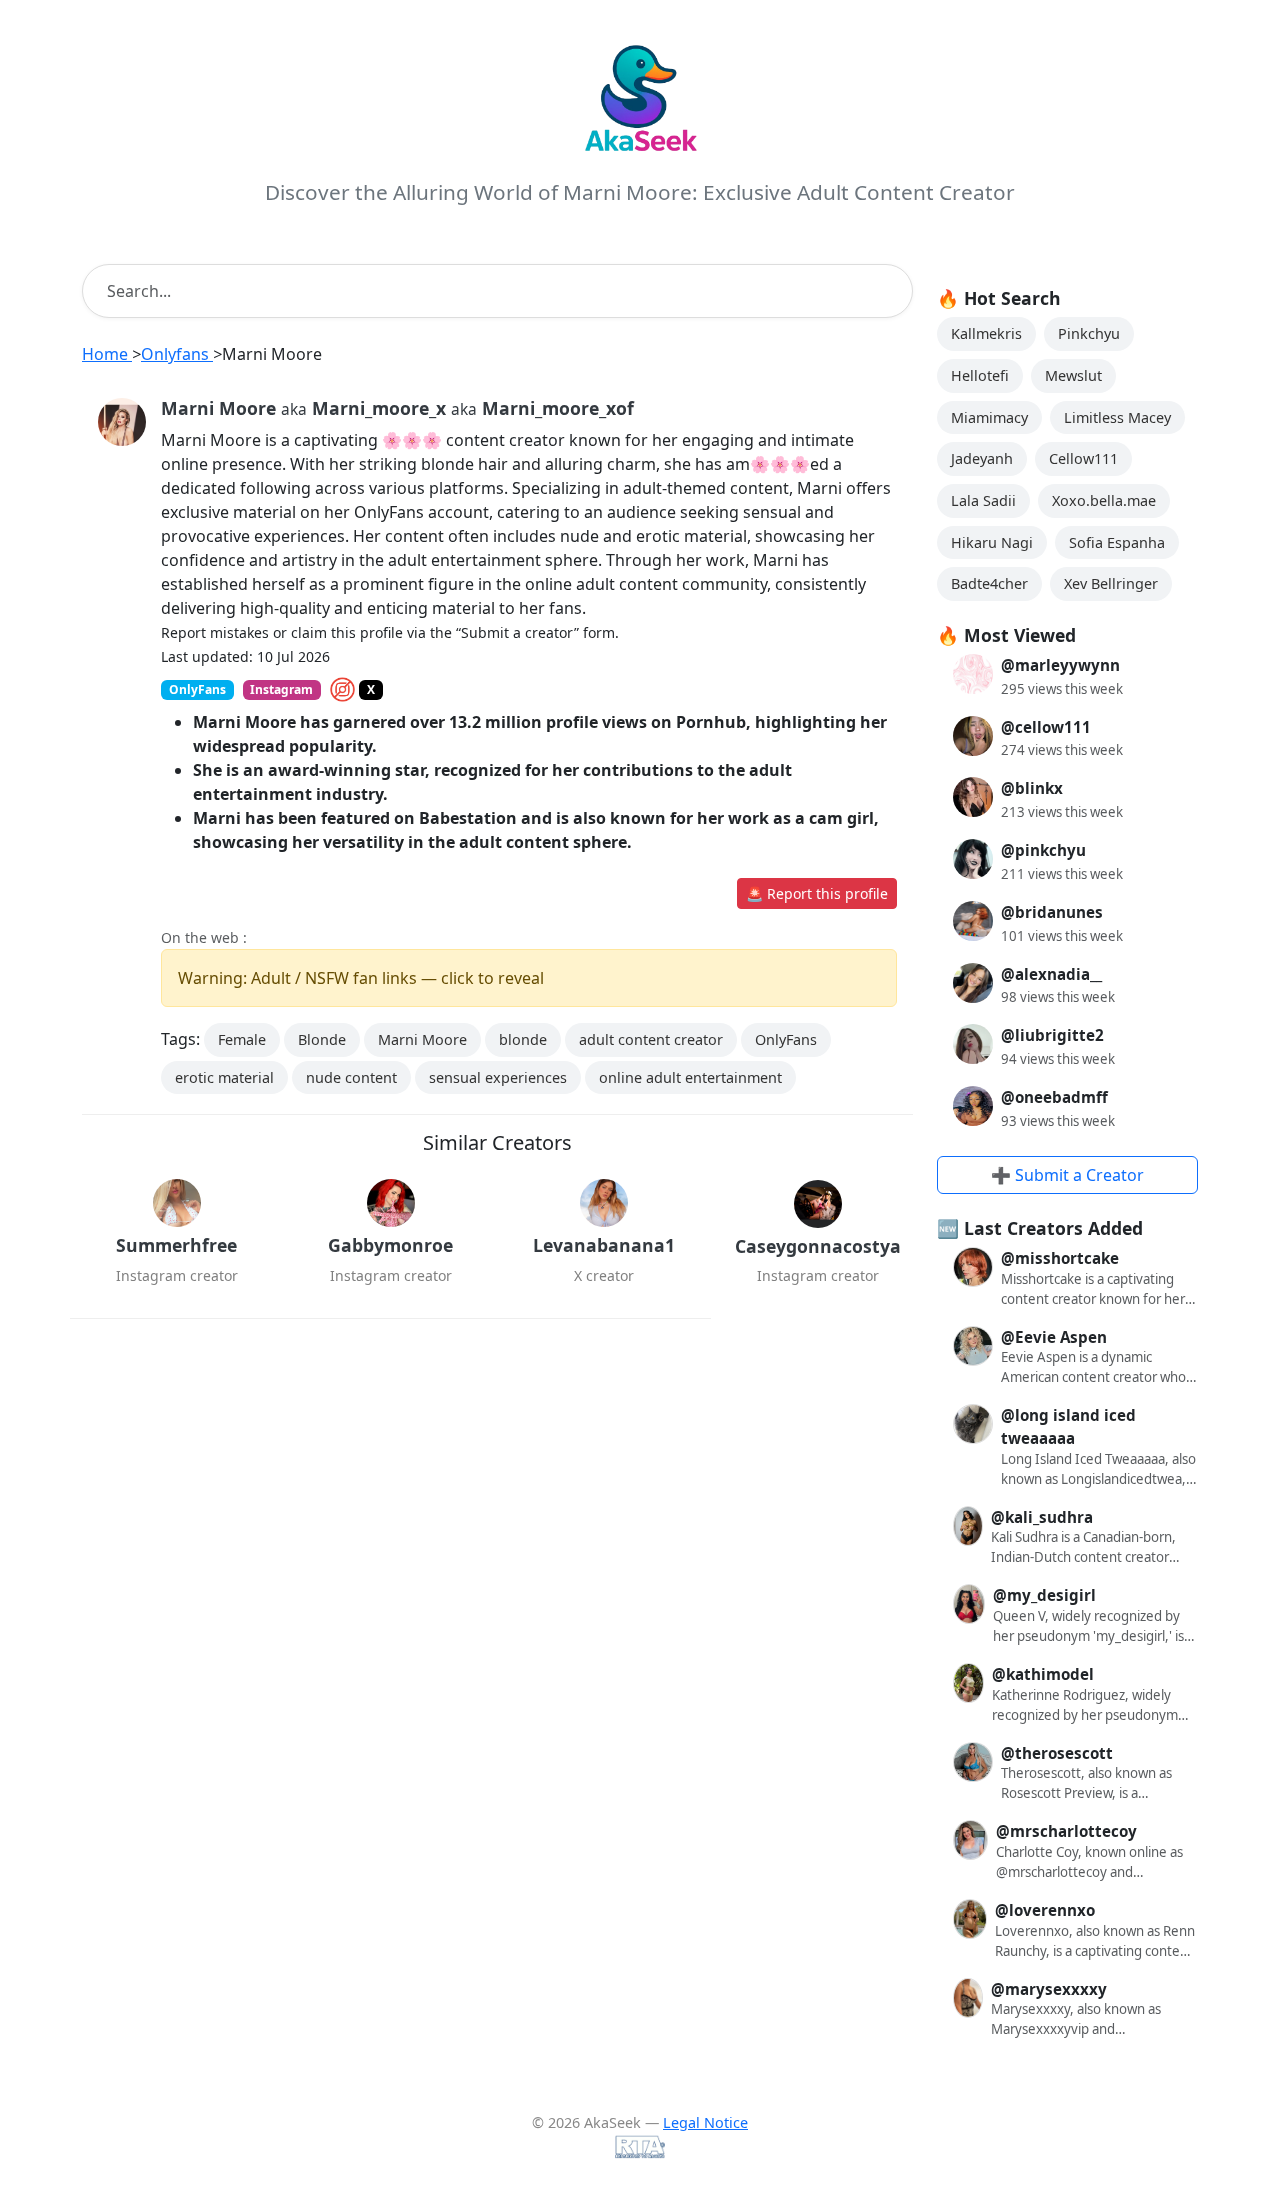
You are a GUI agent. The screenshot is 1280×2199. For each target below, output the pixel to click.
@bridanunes (1052, 912)
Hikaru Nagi (992, 542)
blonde (523, 1039)
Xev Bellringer (1111, 583)
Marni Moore (422, 1039)
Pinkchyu (1089, 333)
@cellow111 (1046, 727)
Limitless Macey (1117, 417)
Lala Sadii (983, 500)
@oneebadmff (1054, 1097)
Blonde (322, 1039)
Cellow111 (1083, 458)
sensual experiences (498, 1077)
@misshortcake (1060, 1258)
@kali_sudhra (1042, 1517)
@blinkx (1032, 788)
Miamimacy (989, 417)
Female (242, 1039)
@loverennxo (1045, 1910)
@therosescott (1057, 1753)
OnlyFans (786, 1039)
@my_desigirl (1044, 1595)
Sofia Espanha (1117, 542)
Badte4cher (989, 583)
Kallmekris (986, 333)
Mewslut (1073, 375)
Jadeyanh (982, 458)
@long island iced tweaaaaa (1068, 1426)
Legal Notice (705, 2122)
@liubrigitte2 (1052, 1035)
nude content (351, 1077)
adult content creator (651, 1039)
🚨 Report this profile (817, 893)
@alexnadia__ (1051, 974)
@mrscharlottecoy (1066, 1831)
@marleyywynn (1060, 665)
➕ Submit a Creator (1067, 1175)
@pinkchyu (1043, 850)
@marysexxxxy (1049, 1989)
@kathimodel (1043, 1674)
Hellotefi (980, 375)
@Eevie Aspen (1054, 1337)
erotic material (224, 1077)
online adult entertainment (690, 1077)
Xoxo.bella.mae (1104, 500)
